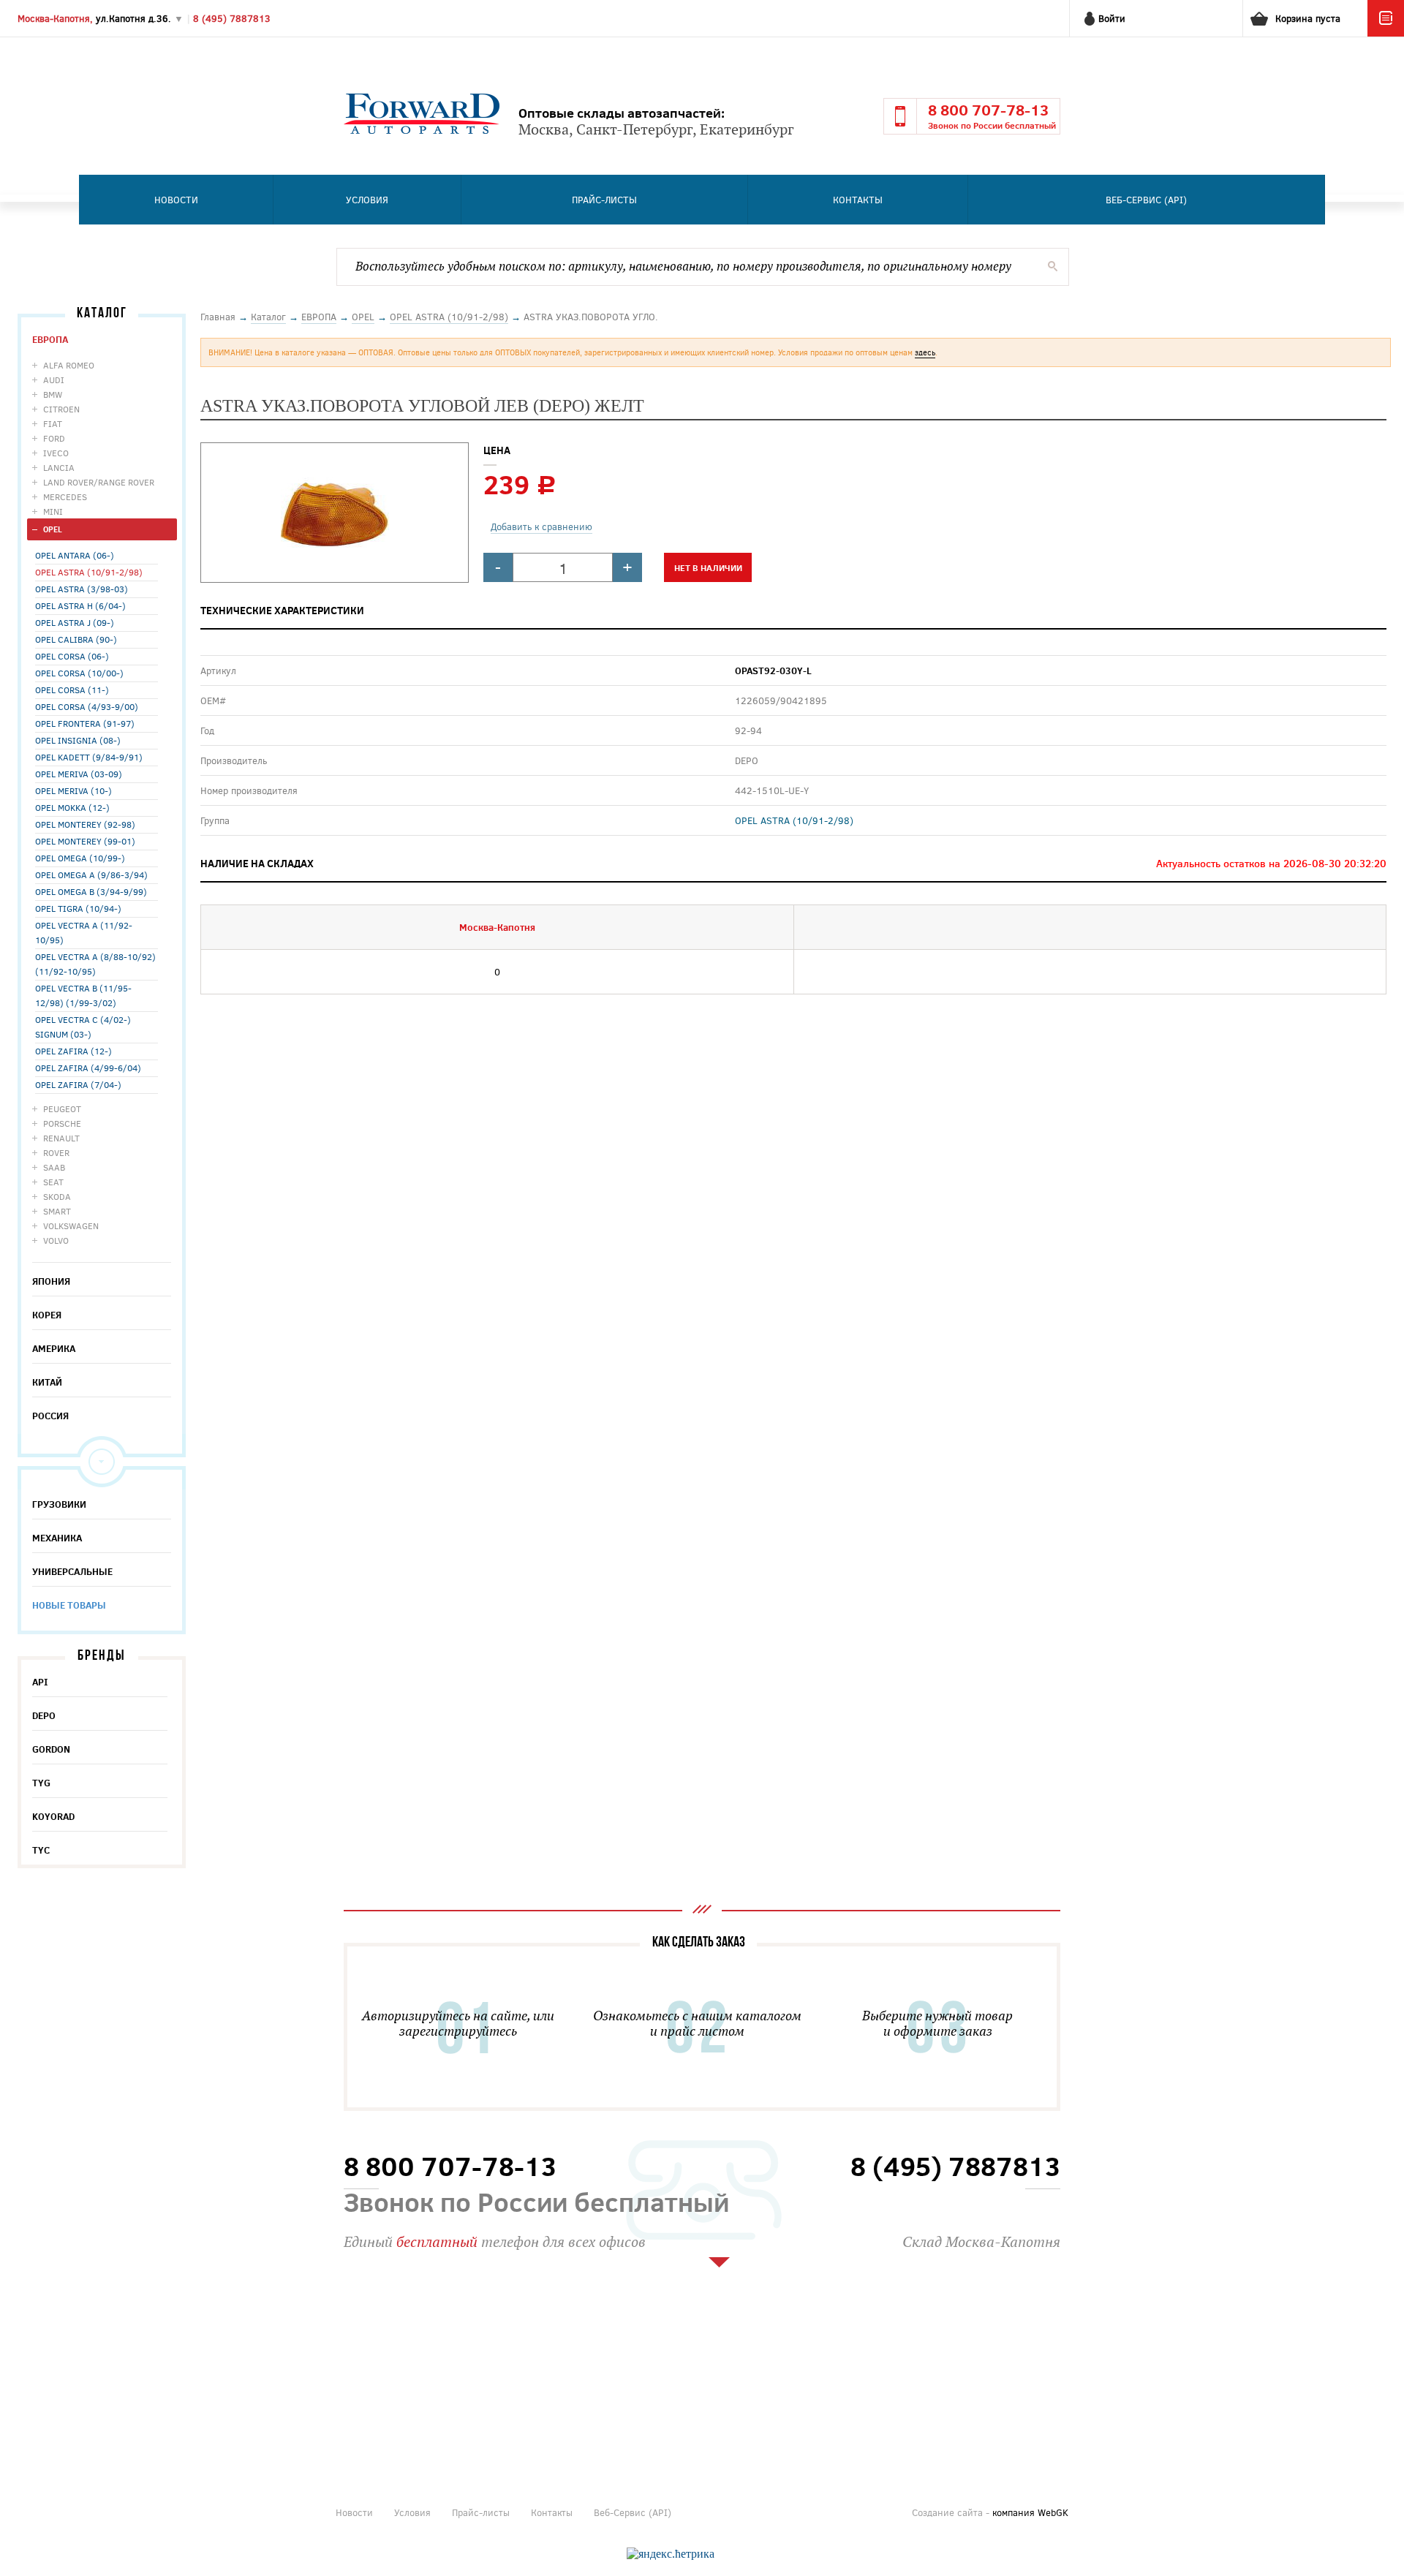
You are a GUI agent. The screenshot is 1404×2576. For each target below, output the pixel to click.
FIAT (53, 423)
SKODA (57, 1196)
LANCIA (59, 467)
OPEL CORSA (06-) (72, 656)
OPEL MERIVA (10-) (73, 790)
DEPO (44, 1715)
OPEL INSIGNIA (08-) (78, 740)
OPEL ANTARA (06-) (75, 555)
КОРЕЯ (47, 1315)
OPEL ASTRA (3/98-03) (82, 589)
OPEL (53, 529)
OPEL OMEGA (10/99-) (80, 858)
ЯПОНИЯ (51, 1281)
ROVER (56, 1152)
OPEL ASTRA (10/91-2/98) (89, 572)
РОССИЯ (50, 1416)
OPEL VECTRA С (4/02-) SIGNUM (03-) (83, 1027)
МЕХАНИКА (57, 1538)
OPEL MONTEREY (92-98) (85, 824)
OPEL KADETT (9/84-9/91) (89, 757)
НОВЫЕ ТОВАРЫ (69, 1605)
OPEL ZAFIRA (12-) (73, 1051)
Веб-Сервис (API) (1146, 200)
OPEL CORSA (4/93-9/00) (87, 706)
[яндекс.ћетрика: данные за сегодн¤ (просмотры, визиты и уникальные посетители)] (671, 2554)
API (40, 1682)
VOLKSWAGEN (71, 1225)
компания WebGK (1030, 2512)
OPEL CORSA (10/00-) (79, 673)
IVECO (56, 453)
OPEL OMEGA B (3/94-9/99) (91, 891)
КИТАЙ (47, 1382)
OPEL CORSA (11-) (72, 690)
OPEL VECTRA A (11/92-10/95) (84, 932)
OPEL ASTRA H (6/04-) (80, 605)
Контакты (858, 200)
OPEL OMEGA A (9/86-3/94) (91, 875)
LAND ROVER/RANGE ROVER (99, 482)
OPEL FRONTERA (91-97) (85, 723)
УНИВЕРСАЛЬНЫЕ (72, 1571)
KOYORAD (53, 1816)
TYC (41, 1850)
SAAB (54, 1167)
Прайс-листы (604, 200)
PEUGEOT (62, 1108)
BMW (53, 394)
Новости (176, 200)
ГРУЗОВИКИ (59, 1504)
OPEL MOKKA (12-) (72, 807)
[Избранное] (1386, 33)
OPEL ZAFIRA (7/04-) (78, 1084)
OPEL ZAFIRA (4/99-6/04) (88, 1068)
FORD (54, 438)
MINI (53, 511)
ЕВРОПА (50, 339)
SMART (57, 1211)
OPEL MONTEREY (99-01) (85, 841)
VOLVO (56, 1240)
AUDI (54, 379)
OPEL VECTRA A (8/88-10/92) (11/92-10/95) (95, 964)
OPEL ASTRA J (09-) (75, 622)
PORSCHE (62, 1123)
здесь (925, 352)
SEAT (53, 1182)
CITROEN (61, 409)
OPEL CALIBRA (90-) (76, 639)
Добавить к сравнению (541, 526)
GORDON (51, 1749)
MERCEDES (65, 496)
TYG (41, 1783)
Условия (367, 200)
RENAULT (61, 1138)
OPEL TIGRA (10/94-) (78, 908)
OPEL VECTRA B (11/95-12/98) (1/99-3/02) (83, 995)
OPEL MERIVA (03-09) (79, 774)
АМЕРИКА (54, 1348)
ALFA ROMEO (69, 365)
